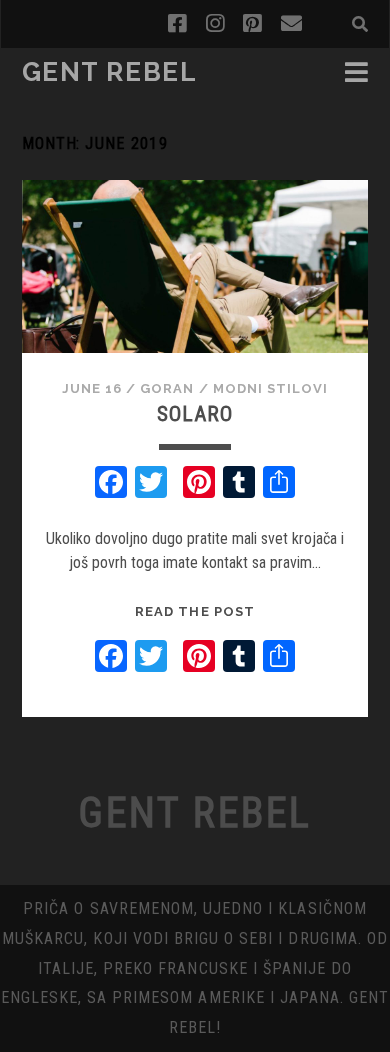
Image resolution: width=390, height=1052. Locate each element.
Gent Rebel (110, 72)
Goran (167, 388)
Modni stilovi (271, 388)
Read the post (195, 611)
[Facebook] (111, 484)
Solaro (194, 414)
